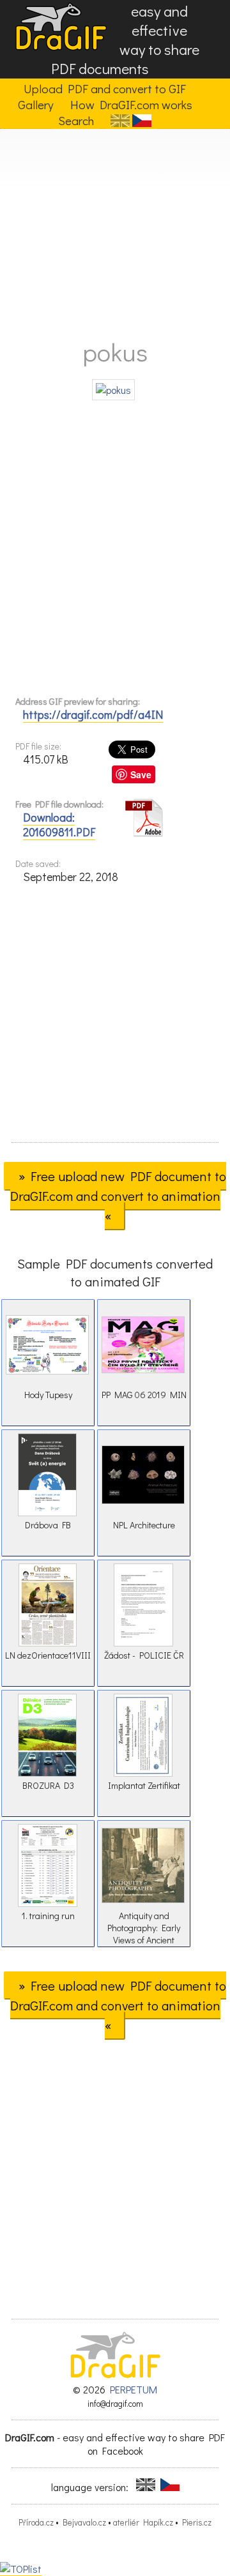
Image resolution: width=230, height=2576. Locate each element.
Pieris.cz (197, 2522)
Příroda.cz (36, 2522)
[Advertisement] (115, 229)
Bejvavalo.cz (84, 2522)
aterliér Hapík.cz (143, 2522)
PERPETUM (134, 2389)
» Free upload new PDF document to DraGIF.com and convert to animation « (118, 1196)
